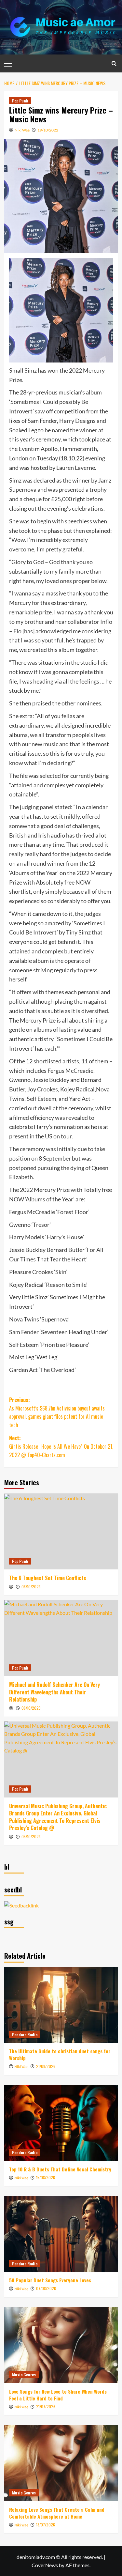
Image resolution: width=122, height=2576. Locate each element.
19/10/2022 (48, 130)
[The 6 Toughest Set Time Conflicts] (61, 1531)
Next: (61, 1446)
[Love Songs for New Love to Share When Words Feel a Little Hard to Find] (61, 2345)
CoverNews (45, 2565)
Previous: (57, 1412)
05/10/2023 (31, 1836)
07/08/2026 (46, 2288)
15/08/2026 (46, 2177)
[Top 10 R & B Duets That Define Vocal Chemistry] (61, 2123)
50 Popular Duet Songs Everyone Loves (50, 2280)
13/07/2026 (46, 2525)
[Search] (114, 63)
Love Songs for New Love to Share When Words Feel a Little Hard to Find (58, 2395)
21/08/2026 (46, 2066)
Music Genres (24, 2375)
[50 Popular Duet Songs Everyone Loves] (61, 2234)
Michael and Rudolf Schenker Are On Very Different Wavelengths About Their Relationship (54, 1692)
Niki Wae (22, 130)
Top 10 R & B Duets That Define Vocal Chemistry (60, 2169)
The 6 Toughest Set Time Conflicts (48, 1578)
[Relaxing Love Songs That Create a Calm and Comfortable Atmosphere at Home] (61, 2463)
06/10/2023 (31, 1587)
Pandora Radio (25, 2035)
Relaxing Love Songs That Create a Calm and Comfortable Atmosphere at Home (57, 2513)
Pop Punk (20, 101)
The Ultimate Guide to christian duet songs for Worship (60, 2054)
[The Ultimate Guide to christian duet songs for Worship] (61, 2005)
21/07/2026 (46, 2406)
